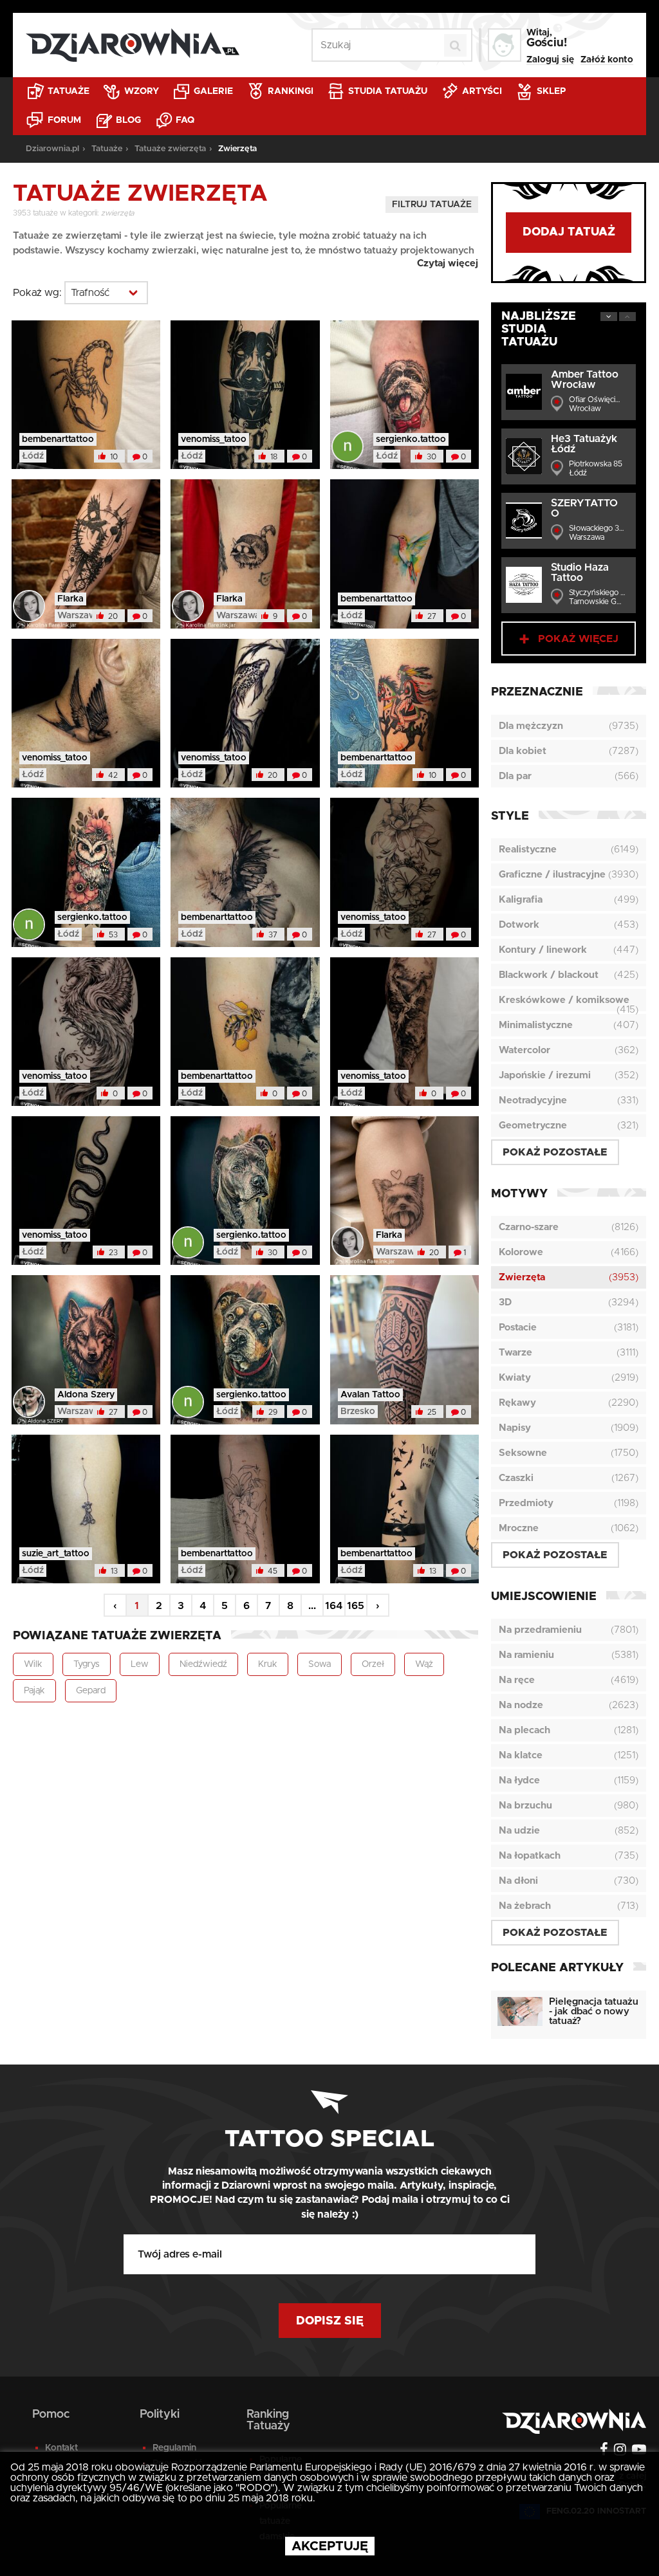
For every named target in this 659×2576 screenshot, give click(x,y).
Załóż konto (607, 60)
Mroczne (519, 1528)
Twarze (515, 1353)
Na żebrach (525, 1906)
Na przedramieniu (540, 1630)
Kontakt (61, 2448)
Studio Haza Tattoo (580, 573)
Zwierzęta (522, 1277)
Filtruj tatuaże (432, 205)
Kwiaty (515, 1378)
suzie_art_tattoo (56, 1554)
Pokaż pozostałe (555, 1152)
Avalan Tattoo (370, 1395)
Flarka (70, 599)
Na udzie (519, 1831)
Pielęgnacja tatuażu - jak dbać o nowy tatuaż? (594, 2011)
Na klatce (521, 1755)
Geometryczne (533, 1126)
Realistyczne (528, 850)
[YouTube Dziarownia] (637, 2451)
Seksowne (523, 1453)
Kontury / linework (543, 950)
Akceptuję (330, 2546)
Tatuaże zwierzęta (170, 149)
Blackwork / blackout (549, 975)
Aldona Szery (86, 1395)
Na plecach (524, 1730)
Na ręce (517, 1680)
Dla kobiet (523, 751)
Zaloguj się (550, 60)
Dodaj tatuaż (569, 232)
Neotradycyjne (533, 1100)
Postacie (518, 1328)
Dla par (515, 776)
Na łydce (519, 1780)
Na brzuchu (525, 1806)
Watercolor (524, 1050)
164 (334, 1606)
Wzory (140, 91)
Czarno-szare (529, 1227)
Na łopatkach (530, 1856)
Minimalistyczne (536, 1025)
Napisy (515, 1428)
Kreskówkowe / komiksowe (564, 1000)
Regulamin (174, 2448)
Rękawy (517, 1403)
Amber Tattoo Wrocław (585, 380)
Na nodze (521, 1705)
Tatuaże (67, 91)
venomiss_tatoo (214, 439)
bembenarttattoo (58, 439)
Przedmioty (526, 1503)
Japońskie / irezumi (545, 1075)
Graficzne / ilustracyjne (552, 875)
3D (505, 1302)
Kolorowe (521, 1252)
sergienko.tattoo (411, 439)
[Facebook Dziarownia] (602, 2451)
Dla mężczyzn (531, 726)
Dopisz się (330, 2321)
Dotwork (519, 925)
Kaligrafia (521, 900)
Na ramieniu (526, 1655)
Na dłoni (518, 1881)
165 (356, 1606)
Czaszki (516, 1478)
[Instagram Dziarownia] (618, 2451)
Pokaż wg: (37, 293)
